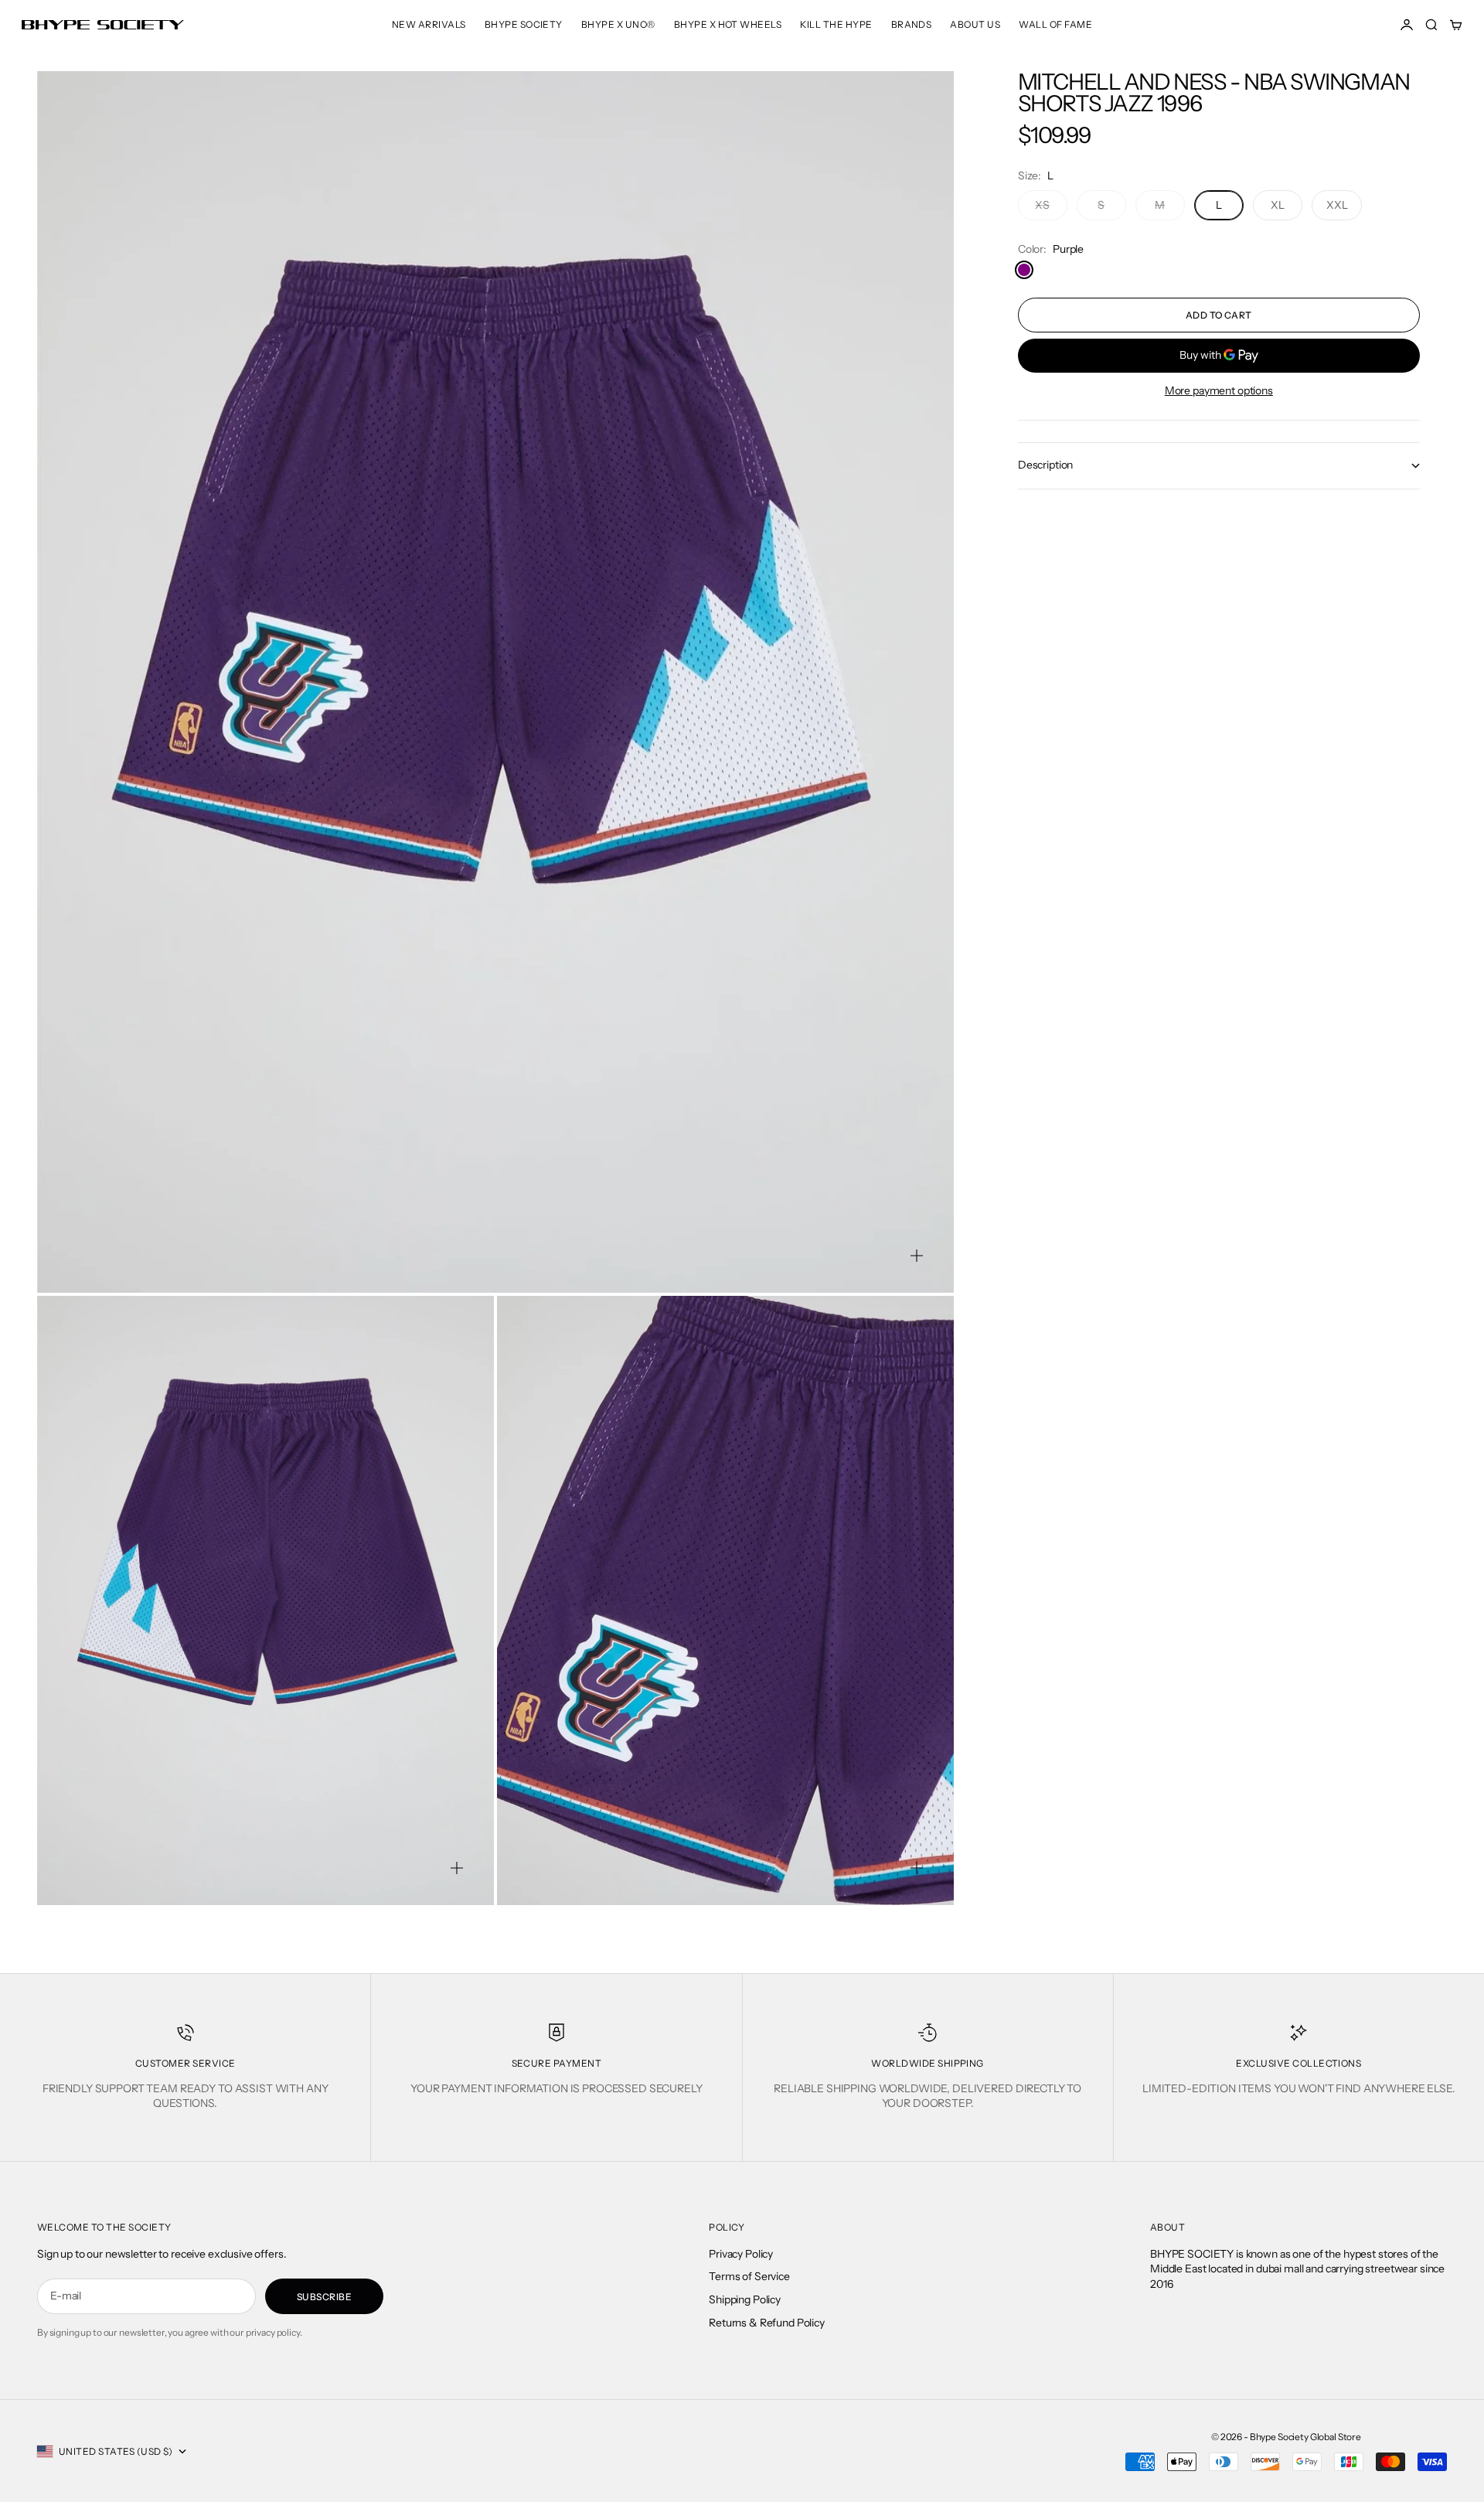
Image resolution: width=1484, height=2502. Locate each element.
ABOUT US (975, 24)
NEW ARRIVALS (429, 24)
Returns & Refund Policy (767, 2323)
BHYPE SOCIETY (524, 24)
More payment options (1219, 390)
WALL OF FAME (1055, 24)
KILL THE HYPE (836, 24)
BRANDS (912, 24)
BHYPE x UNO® (618, 24)
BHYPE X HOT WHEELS (728, 24)
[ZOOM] (917, 1256)
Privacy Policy (741, 2254)
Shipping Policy (745, 2299)
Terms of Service (749, 2276)
